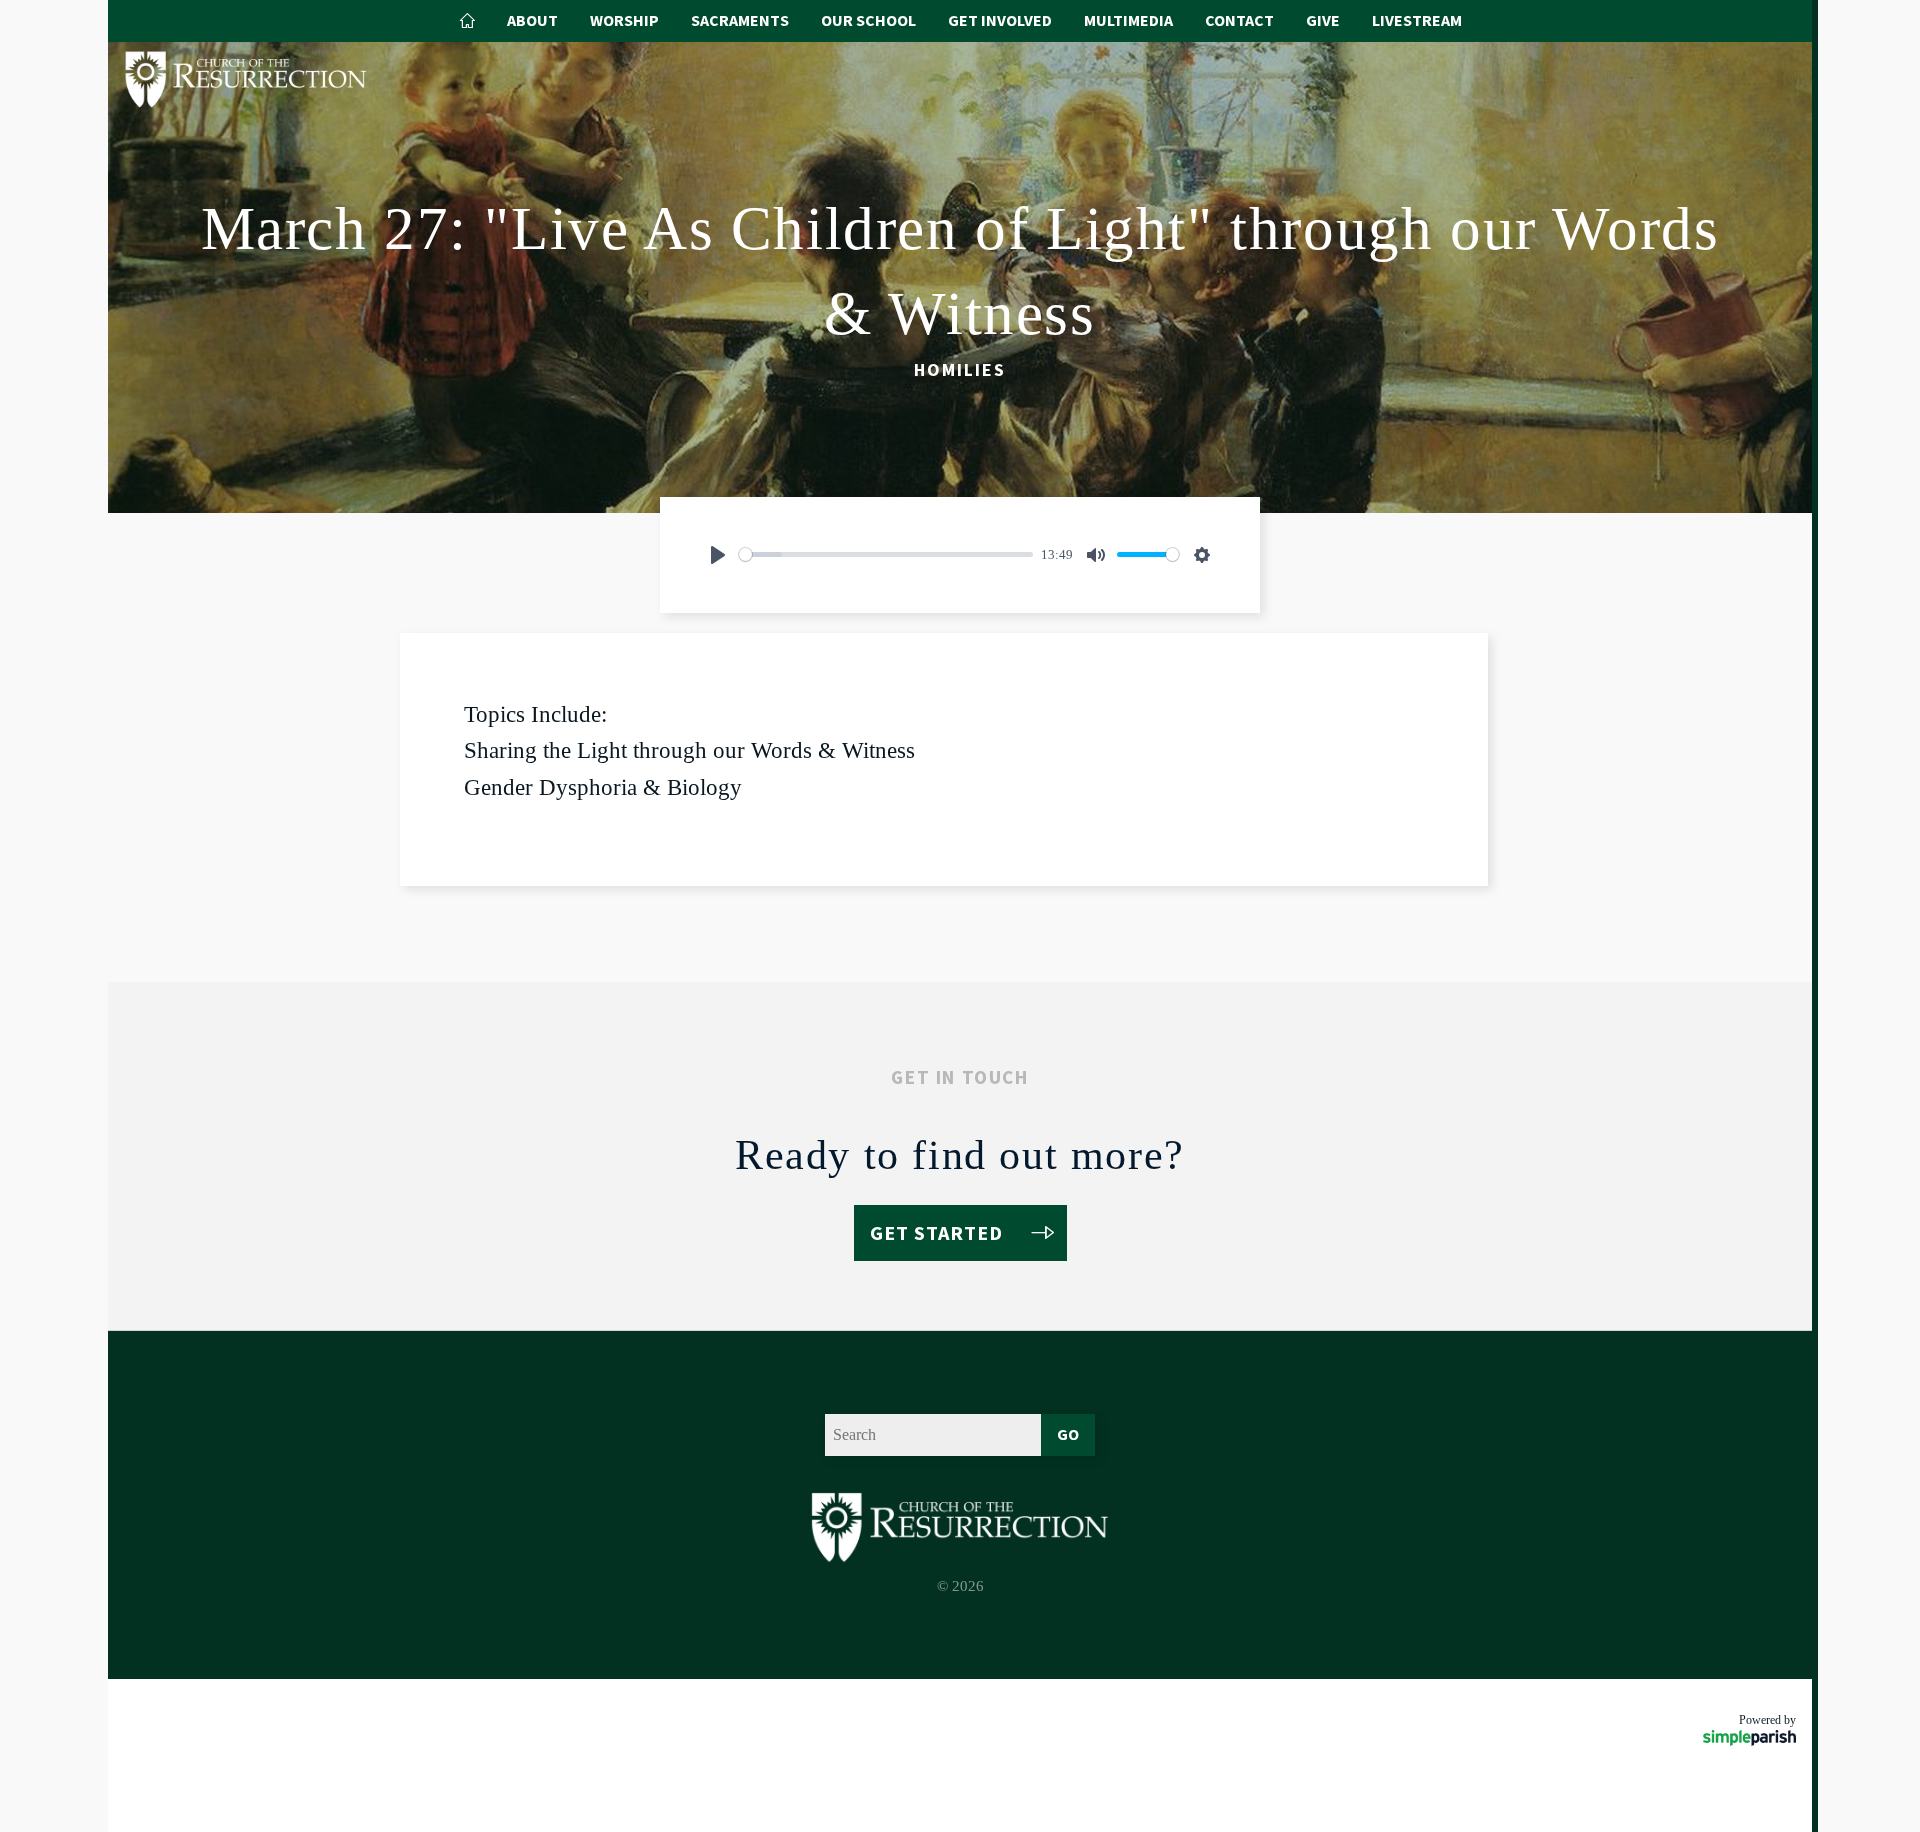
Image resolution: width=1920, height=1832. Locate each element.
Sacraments (740, 20)
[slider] (886, 554)
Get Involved (1000, 20)
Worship (624, 20)
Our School (868, 20)
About (532, 20)
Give (1323, 20)
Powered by (1767, 1720)
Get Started (936, 1232)
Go (1068, 1434)
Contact (1239, 20)
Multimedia (1128, 20)
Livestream (1417, 20)
